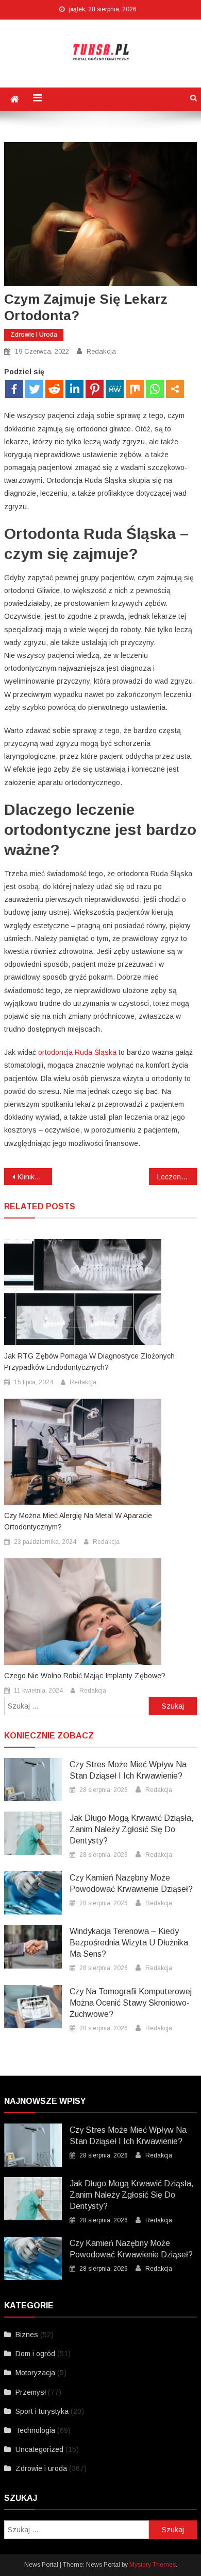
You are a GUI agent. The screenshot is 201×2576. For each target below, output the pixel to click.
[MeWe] (115, 389)
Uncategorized (39, 2449)
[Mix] (135, 389)
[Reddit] (54, 389)
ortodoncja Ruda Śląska (77, 1052)
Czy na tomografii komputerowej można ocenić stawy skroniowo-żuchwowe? (131, 2003)
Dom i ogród (35, 2354)
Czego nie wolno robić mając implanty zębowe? (85, 1676)
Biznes (27, 2335)
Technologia (35, 2430)
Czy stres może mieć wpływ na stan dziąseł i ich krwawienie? (128, 1770)
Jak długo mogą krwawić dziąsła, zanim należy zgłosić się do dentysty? (132, 1829)
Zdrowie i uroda (34, 335)
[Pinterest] (95, 389)
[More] (175, 389)
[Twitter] (34, 389)
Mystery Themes (153, 2565)
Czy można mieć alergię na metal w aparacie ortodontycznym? (78, 1521)
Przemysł (31, 2392)
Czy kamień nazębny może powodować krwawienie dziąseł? (131, 1883)
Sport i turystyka (42, 2411)
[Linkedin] (74, 389)
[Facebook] (14, 389)
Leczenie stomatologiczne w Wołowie (177, 1177)
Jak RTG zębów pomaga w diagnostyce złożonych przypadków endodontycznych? (89, 1362)
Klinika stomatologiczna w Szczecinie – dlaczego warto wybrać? (35, 1177)
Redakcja (101, 351)
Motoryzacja (35, 2373)
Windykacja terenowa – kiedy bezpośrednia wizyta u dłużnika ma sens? (129, 1943)
